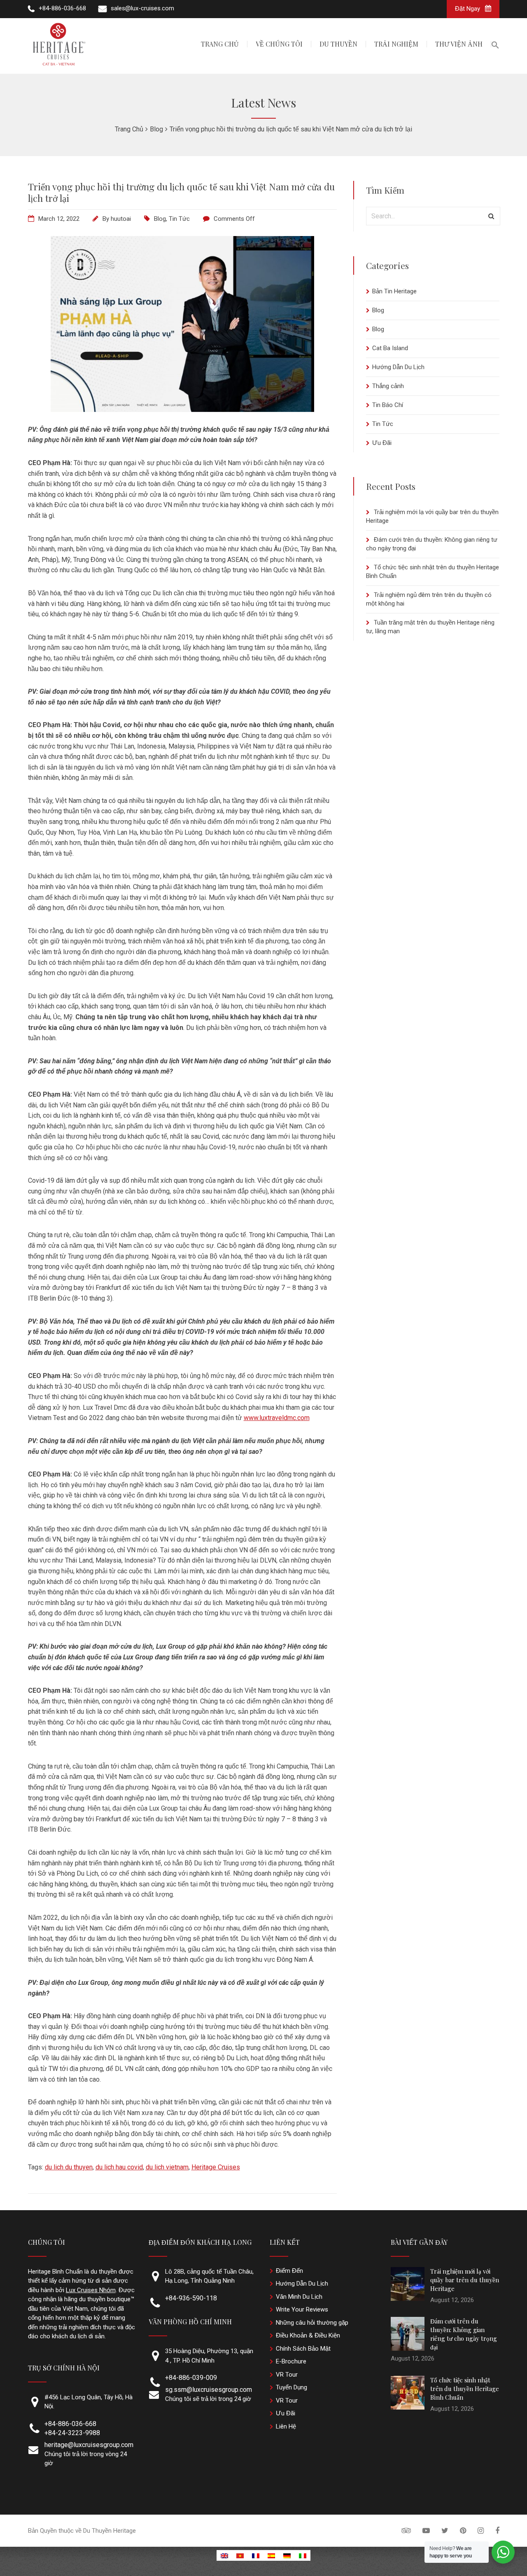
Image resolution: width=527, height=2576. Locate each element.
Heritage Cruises (216, 2167)
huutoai (121, 219)
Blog (160, 219)
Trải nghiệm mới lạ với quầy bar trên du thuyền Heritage (465, 2280)
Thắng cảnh (388, 386)
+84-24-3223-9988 (72, 2433)
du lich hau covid (119, 2167)
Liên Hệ (286, 2426)
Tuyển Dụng (291, 2387)
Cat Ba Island (390, 348)
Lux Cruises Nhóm (91, 2290)
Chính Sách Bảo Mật (303, 2349)
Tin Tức (179, 219)
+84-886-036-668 (70, 2424)
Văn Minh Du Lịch (299, 2297)
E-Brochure (291, 2361)
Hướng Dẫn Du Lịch (398, 367)
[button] (495, 46)
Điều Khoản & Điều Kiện (308, 2335)
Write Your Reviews (302, 2309)
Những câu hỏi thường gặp (312, 2323)
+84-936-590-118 (191, 2298)
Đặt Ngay (468, 9)
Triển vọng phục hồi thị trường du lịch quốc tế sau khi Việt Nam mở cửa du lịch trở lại (181, 192)
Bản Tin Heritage (394, 291)
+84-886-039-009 (191, 2378)
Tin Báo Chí (388, 405)
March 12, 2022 (59, 219)
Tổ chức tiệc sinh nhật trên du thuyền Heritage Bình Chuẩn (465, 2389)
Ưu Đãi (382, 443)
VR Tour (287, 2375)
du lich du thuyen (69, 2167)
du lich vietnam (167, 2167)
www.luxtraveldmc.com (277, 1418)
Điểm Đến (289, 2271)
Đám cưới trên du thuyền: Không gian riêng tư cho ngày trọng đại (464, 2334)
